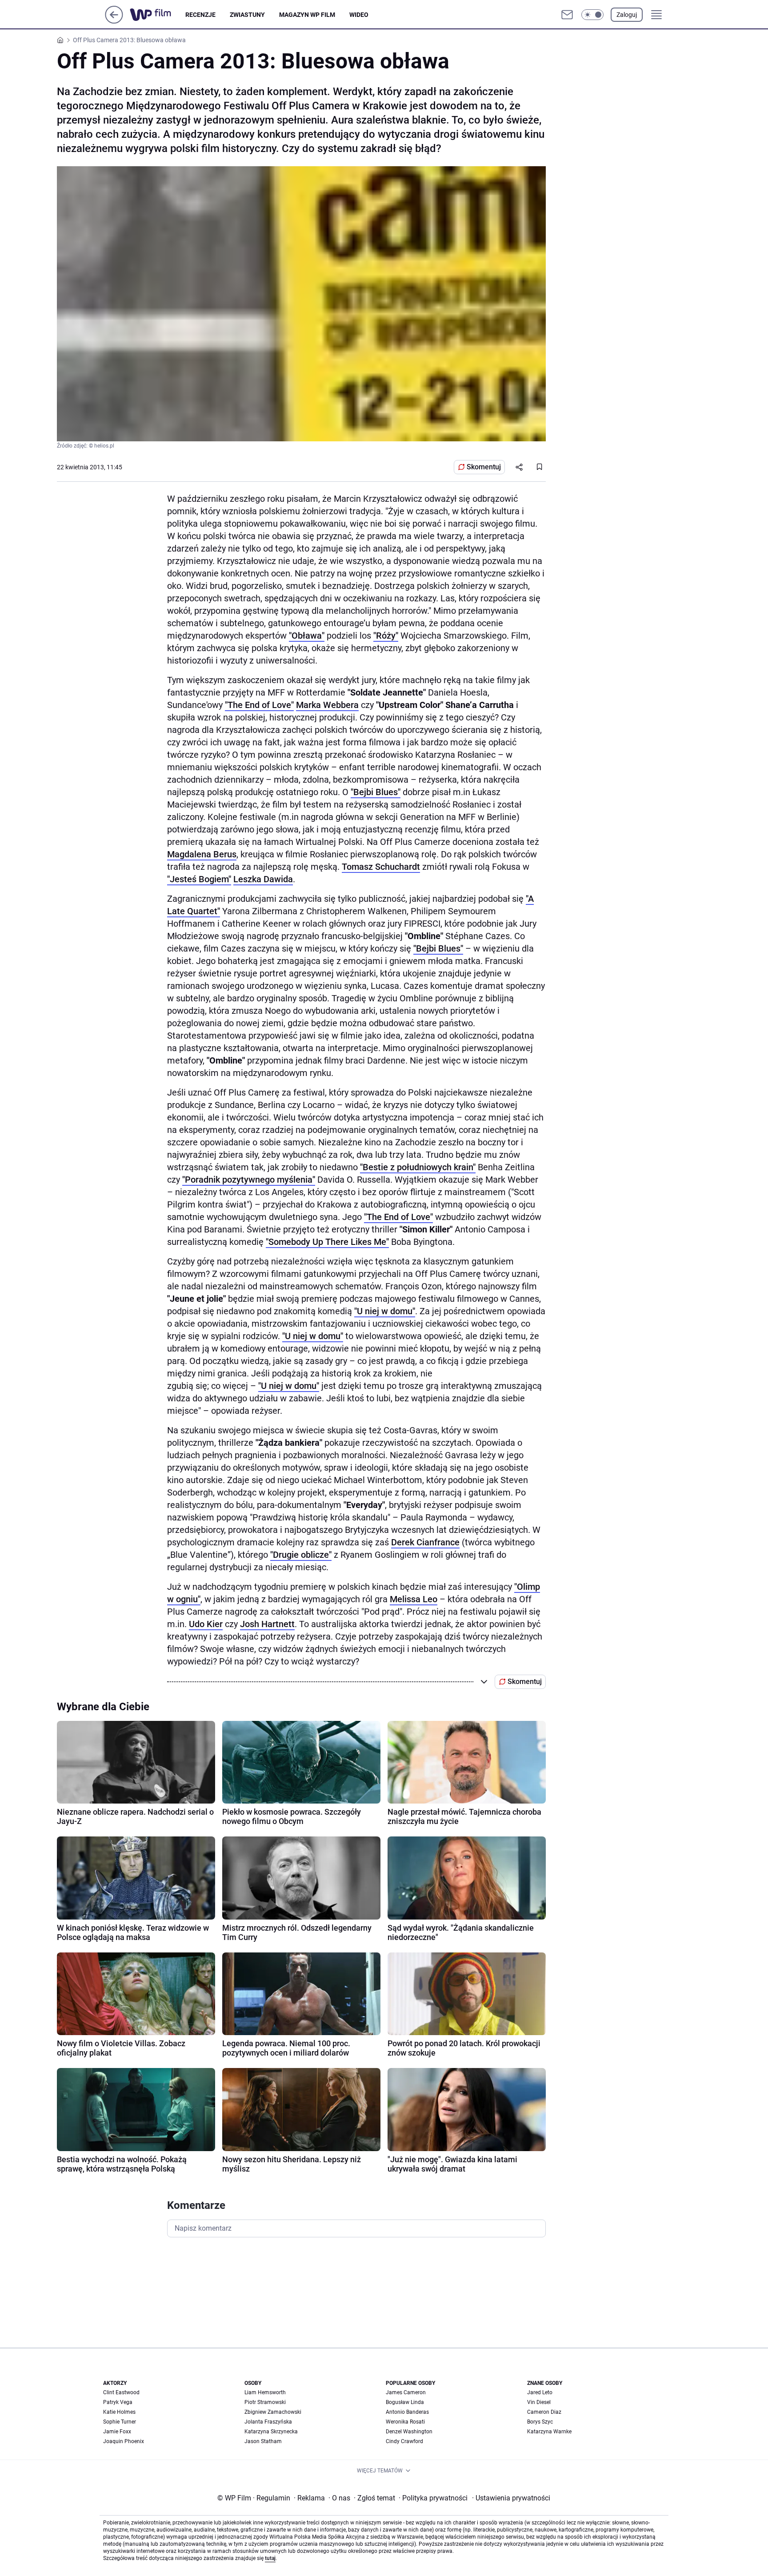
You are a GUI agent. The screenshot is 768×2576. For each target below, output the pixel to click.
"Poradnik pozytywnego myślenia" (249, 1180)
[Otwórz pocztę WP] (567, 15)
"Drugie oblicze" (301, 1555)
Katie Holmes (119, 2412)
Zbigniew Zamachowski (273, 2412)
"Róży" (386, 636)
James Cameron (406, 2392)
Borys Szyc (540, 2422)
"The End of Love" (259, 705)
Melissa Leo (414, 1599)
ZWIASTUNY (247, 15)
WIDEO (359, 15)
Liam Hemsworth (265, 2392)
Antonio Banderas (407, 2412)
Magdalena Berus (202, 854)
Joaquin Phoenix (124, 2441)
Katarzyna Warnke (549, 2432)
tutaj (270, 2558)
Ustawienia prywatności (511, 2498)
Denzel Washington (409, 2432)
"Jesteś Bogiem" (199, 879)
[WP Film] (158, 15)
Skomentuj (484, 467)
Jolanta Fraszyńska (268, 2422)
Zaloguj (627, 15)
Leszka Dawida (263, 879)
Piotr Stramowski (265, 2402)
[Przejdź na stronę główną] (114, 21)
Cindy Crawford (404, 2441)
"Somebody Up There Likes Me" (327, 1242)
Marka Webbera (327, 705)
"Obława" (307, 636)
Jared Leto (540, 2392)
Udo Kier (206, 1624)
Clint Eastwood (121, 2392)
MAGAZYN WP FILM (307, 15)
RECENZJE (200, 15)
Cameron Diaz (544, 2412)
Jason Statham (263, 2441)
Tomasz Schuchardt (381, 867)
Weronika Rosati (405, 2422)
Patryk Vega (118, 2402)
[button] (592, 15)
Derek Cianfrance (425, 1542)
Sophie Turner (120, 2422)
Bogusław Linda (405, 2402)
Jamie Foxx (117, 2432)
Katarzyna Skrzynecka (271, 2432)
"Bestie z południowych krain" (418, 1167)
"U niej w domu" (385, 1311)
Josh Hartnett (267, 1624)
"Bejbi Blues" (376, 792)
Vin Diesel (539, 2402)
